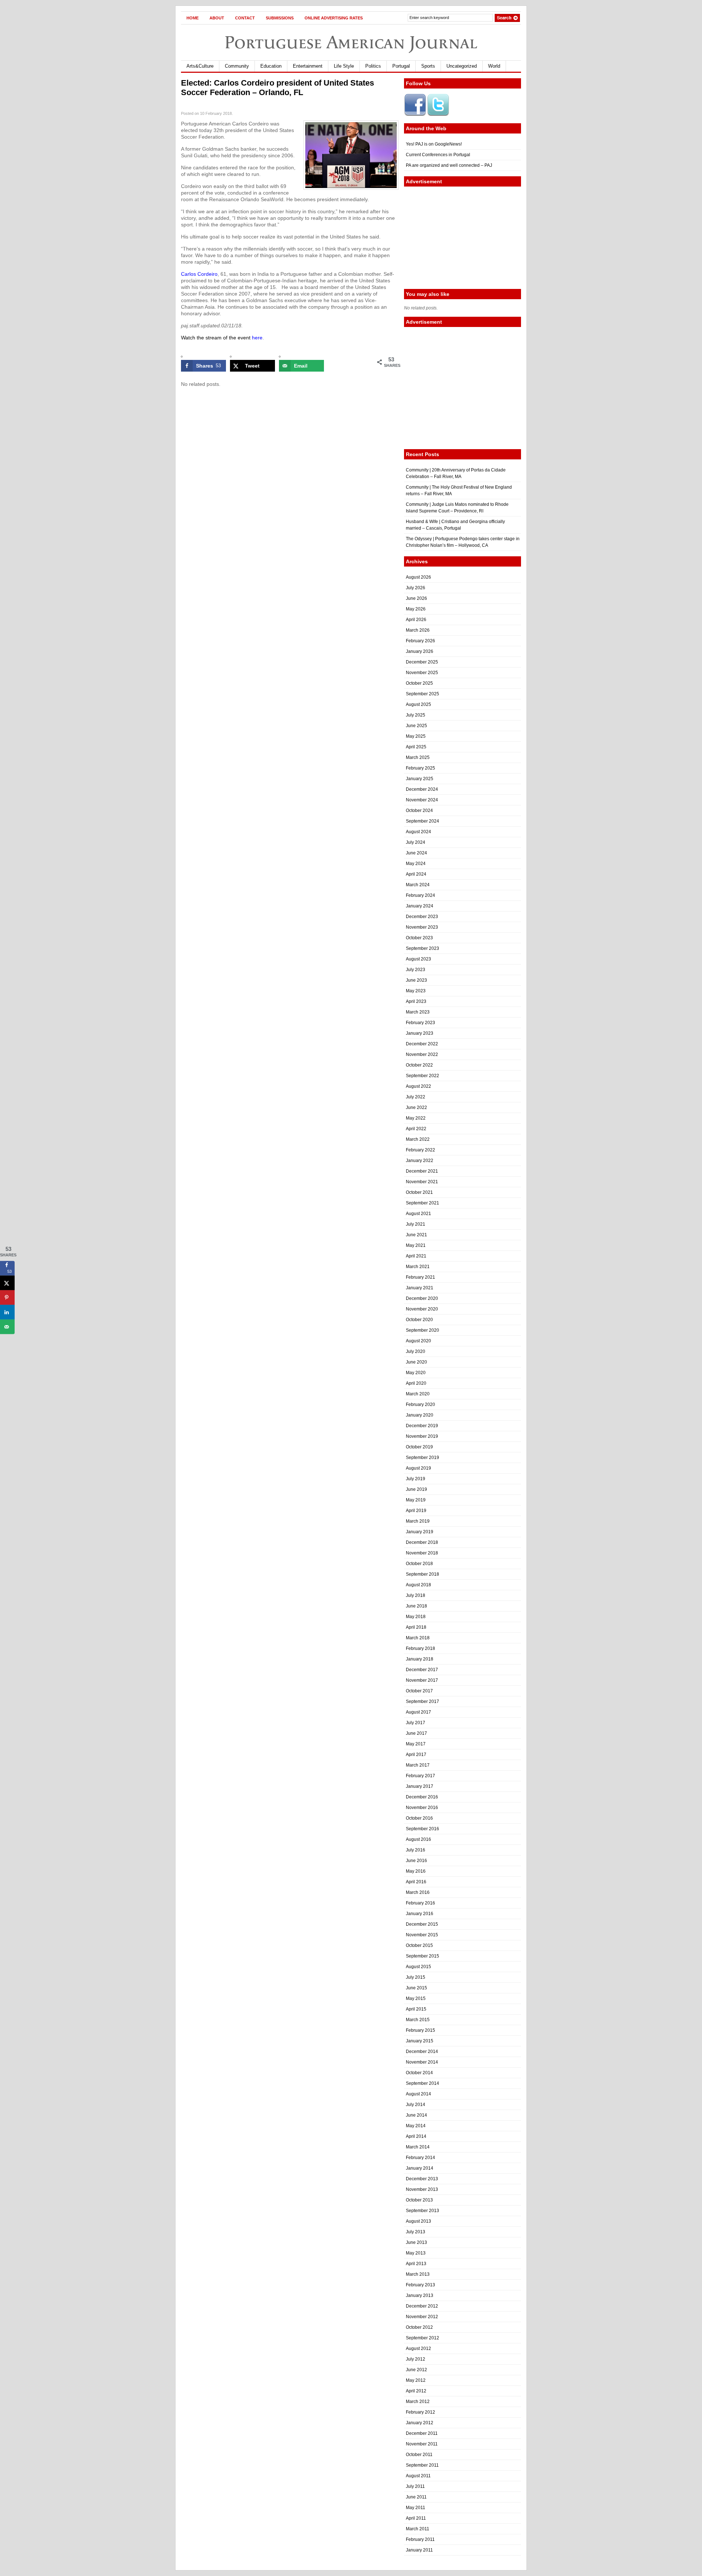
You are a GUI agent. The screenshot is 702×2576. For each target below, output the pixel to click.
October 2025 (419, 683)
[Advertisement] (463, 238)
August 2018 (418, 1585)
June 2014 (416, 2115)
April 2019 (416, 1511)
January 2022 (420, 1161)
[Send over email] (7, 1327)
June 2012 (416, 2370)
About (217, 18)
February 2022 (420, 1150)
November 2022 (422, 1054)
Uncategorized (462, 66)
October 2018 (419, 1564)
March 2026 (418, 630)
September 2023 (422, 948)
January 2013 (420, 2295)
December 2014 (422, 2052)
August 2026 (418, 577)
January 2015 (420, 2041)
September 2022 (422, 1076)
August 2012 (418, 2349)
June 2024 (416, 853)
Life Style (344, 66)
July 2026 (416, 588)
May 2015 (416, 1998)
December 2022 (422, 1044)
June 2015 (416, 1988)
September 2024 (422, 821)
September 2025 (422, 694)
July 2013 (416, 2232)
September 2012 (422, 2338)
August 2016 (418, 1839)
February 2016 (420, 1903)
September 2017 (422, 1701)
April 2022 (416, 1129)
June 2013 (416, 2242)
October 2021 (419, 1192)
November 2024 (422, 800)
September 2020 (422, 1330)
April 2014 (416, 2136)
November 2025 (422, 673)
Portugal (401, 66)
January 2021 (420, 1288)
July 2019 (416, 1479)
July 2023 (416, 970)
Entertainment (308, 66)
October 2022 (419, 1065)
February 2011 (420, 2539)
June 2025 (416, 726)
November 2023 (422, 927)
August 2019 (418, 1468)
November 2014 (422, 2062)
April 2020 (416, 1383)
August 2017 (418, 1712)
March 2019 (418, 1521)
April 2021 (416, 1256)
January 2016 (420, 1914)
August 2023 (418, 959)
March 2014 (418, 2147)
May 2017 (416, 1744)
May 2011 (416, 2508)
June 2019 (416, 1489)
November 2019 (422, 1436)
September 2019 (422, 1458)
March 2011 (418, 2529)
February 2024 (420, 895)
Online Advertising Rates (334, 18)
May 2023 (416, 991)
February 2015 (420, 2030)
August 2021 (418, 1214)
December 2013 (422, 2179)
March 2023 (418, 1012)
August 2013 (418, 2221)
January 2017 (420, 1786)
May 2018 (416, 1617)
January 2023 (420, 1033)
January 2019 (420, 1532)
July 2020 (416, 1351)
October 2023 (419, 938)
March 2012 (418, 2402)
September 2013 (422, 2211)
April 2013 (416, 2264)
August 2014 (418, 2094)
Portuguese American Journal (351, 42)
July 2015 (416, 1977)
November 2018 (422, 1553)
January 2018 (420, 1659)
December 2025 (422, 662)
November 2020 (422, 1309)
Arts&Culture (200, 66)
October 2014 (419, 2073)
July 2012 (416, 2359)
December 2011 (422, 2433)
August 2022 (418, 1086)
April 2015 (416, 2009)
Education (271, 66)
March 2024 (418, 885)
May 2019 (416, 1500)
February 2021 (420, 1277)
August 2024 (418, 832)
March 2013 (418, 2274)
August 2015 (418, 1967)
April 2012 (416, 2391)
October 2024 (419, 811)
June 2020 (416, 1362)
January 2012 (420, 2423)
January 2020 (420, 1415)
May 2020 (416, 1373)
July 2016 (416, 1850)
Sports (428, 66)
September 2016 (422, 1829)
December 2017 (422, 1670)
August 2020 (418, 1341)
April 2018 (416, 1627)
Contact (245, 18)
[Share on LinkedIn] (7, 1312)
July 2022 (416, 1097)
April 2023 (416, 1001)
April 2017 (416, 1755)
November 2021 (422, 1182)
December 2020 (422, 1298)
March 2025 (418, 757)
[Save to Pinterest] (7, 1298)
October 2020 (419, 1320)
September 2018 (422, 1574)
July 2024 (416, 842)
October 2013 (419, 2200)
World (494, 66)
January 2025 (420, 779)
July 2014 (416, 2105)
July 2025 (416, 715)
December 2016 (422, 1797)
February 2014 (420, 2158)
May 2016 (416, 1871)
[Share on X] (7, 1283)
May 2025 (416, 736)
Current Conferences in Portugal (438, 155)
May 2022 (416, 1118)
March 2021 (418, 1267)
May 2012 (416, 2380)
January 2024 (420, 906)
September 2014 (422, 2083)
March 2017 (418, 1765)
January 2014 (420, 2168)
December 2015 (422, 1924)
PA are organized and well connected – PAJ (449, 165)
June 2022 (416, 1108)
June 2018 (416, 1606)
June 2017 (416, 1733)
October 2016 (419, 1818)
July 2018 (416, 1595)
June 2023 (416, 980)
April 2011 (416, 2518)
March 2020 (418, 1394)
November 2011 (422, 2444)
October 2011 (419, 2455)
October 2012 (419, 2327)
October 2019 (419, 1447)
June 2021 (416, 1235)
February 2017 (420, 1776)
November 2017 (422, 1680)
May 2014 (416, 2126)
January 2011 (419, 2550)
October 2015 (419, 1945)
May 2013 (416, 2253)
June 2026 (416, 598)
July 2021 (416, 1224)
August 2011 (418, 2476)
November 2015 (422, 1935)
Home (193, 18)
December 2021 (422, 1171)
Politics (373, 66)
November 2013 (422, 2189)
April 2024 (416, 874)
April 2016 (416, 1882)
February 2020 (420, 1404)
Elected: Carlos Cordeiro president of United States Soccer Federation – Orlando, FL (278, 88)
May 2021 (416, 1245)
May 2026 (416, 609)
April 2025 (416, 747)
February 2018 (420, 1648)
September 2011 (422, 2465)
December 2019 (422, 1426)
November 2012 (422, 2317)
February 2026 (420, 641)
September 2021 (422, 1203)
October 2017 (419, 1691)
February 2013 (420, 2285)
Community (237, 66)
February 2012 (420, 2412)
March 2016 (418, 1892)
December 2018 (422, 1542)
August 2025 (418, 704)
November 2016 (422, 1808)
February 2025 (420, 768)
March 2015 (418, 2020)
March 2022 (418, 1139)
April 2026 (416, 620)
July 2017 (416, 1723)
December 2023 (422, 917)
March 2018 (418, 1638)
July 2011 (415, 2486)
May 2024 (416, 864)
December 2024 (422, 789)
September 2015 (422, 1956)
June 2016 (416, 1861)
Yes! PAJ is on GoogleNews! (434, 144)
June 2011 (416, 2497)
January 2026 (420, 651)
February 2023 (420, 1023)
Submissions (280, 18)
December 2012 (422, 2306)
